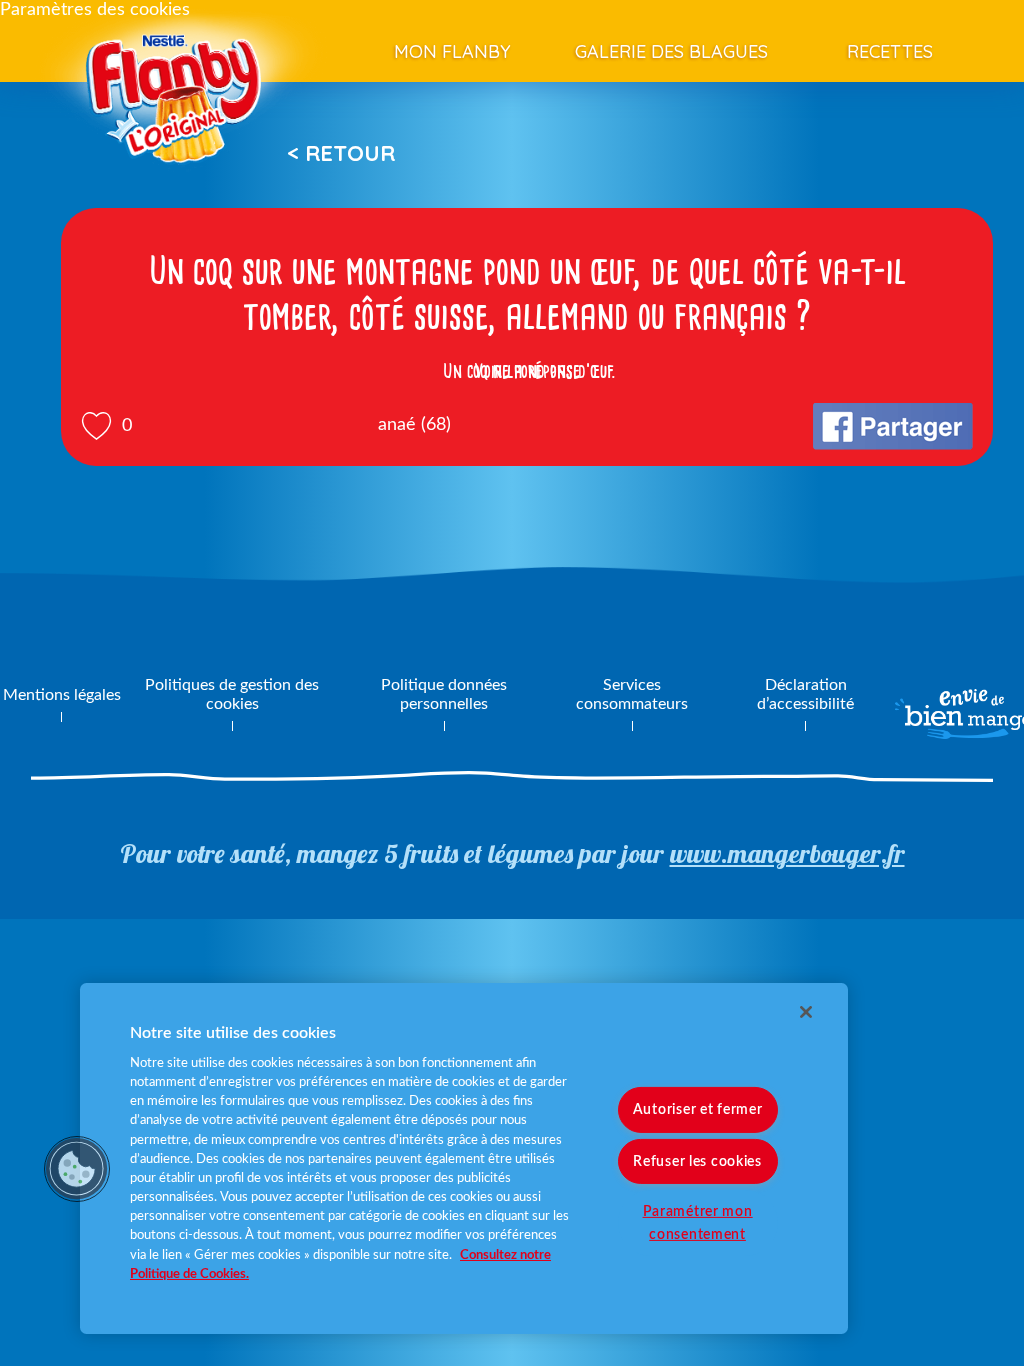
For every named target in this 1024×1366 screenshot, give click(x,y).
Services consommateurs (632, 694)
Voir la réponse (527, 371)
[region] (464, 1158)
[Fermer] (806, 1012)
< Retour (341, 153)
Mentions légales (62, 695)
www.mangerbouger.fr (787, 853)
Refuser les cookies (697, 1160)
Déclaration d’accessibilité (805, 694)
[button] (77, 1169)
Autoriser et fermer (698, 1109)
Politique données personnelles (444, 694)
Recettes (890, 51)
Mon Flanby (452, 51)
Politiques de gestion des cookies (232, 694)
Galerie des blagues (671, 51)
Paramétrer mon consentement (698, 1222)
